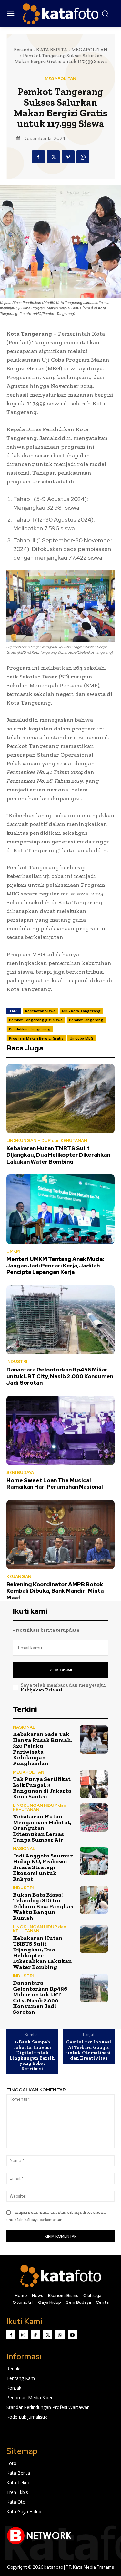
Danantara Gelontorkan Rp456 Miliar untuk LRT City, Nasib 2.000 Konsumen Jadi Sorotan (60, 1376)
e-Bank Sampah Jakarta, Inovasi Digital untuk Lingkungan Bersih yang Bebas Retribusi (32, 2055)
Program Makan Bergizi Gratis (36, 1038)
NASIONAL (24, 1727)
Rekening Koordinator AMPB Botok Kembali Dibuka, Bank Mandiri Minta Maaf (55, 1591)
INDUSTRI (17, 1362)
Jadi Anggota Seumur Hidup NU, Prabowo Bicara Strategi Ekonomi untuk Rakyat (43, 1867)
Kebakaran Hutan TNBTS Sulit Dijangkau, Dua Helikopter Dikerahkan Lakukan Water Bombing (58, 1155)
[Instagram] (23, 2335)
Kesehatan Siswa (40, 1011)
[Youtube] (72, 2335)
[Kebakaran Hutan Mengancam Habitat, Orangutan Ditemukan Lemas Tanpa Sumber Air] (94, 1818)
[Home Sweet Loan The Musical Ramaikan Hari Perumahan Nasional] (60, 1430)
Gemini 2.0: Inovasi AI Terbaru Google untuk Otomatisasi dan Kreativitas (89, 2050)
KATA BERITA (52, 50)
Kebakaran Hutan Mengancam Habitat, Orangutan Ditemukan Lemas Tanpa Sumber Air (42, 1828)
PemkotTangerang (86, 1020)
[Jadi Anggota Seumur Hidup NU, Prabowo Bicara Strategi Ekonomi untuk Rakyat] (94, 1861)
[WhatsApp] (83, 157)
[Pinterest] (68, 157)
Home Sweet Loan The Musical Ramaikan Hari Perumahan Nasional (55, 1484)
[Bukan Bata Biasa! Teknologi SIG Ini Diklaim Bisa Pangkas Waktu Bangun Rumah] (94, 1900)
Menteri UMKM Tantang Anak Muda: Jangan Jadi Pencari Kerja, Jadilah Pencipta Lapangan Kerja (55, 1266)
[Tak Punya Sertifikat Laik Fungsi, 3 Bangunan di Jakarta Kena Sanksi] (94, 1784)
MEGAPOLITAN (89, 50)
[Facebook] (38, 157)
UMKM (13, 1251)
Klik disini (61, 1670)
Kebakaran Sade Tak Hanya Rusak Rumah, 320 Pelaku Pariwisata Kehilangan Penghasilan (43, 1749)
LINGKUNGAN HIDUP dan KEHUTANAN (47, 1140)
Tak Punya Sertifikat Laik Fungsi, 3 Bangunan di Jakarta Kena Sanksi (42, 1788)
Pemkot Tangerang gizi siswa (36, 1020)
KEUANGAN (19, 1576)
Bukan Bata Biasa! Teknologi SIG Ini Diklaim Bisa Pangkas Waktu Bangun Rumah (43, 1906)
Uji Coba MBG (81, 1038)
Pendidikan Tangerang (30, 1029)
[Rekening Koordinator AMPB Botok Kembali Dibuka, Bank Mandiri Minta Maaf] (60, 1535)
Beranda (23, 50)
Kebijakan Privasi (42, 1690)
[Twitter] (53, 157)
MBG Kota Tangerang (81, 1011)
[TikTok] (35, 2335)
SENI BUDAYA (20, 1472)
